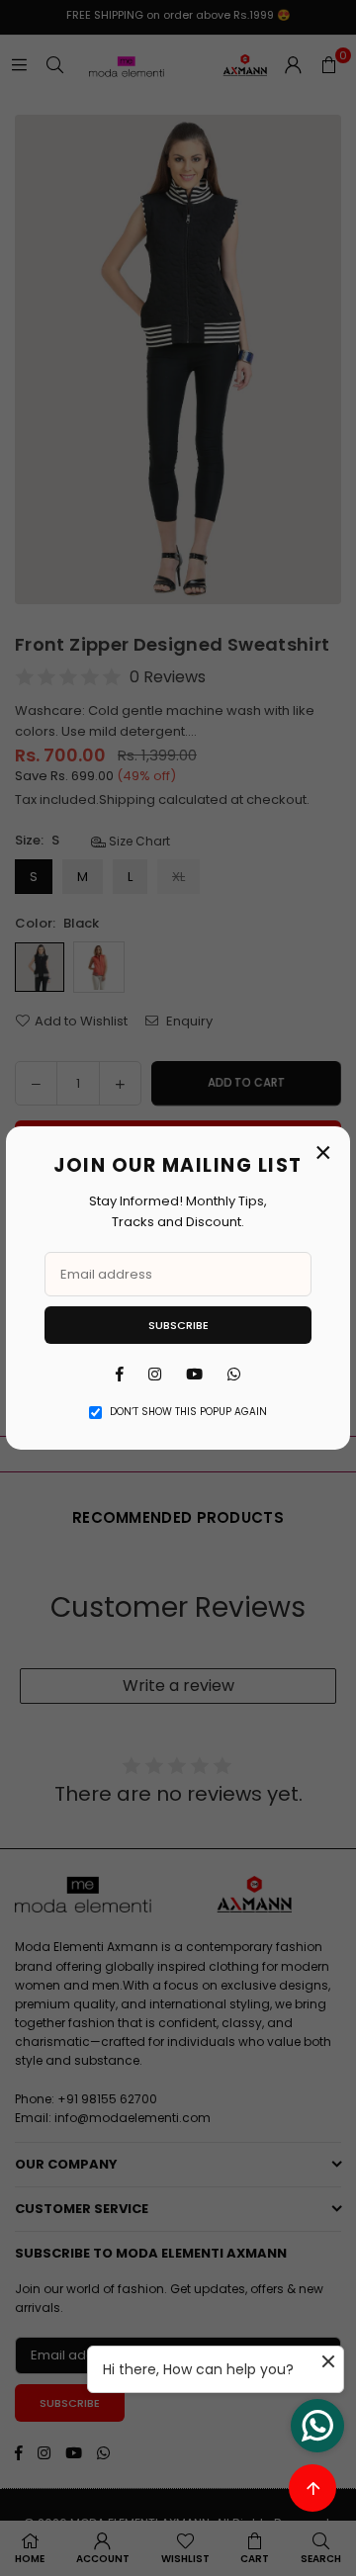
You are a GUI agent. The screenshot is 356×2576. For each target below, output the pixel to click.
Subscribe (178, 1325)
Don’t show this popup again (188, 1412)
